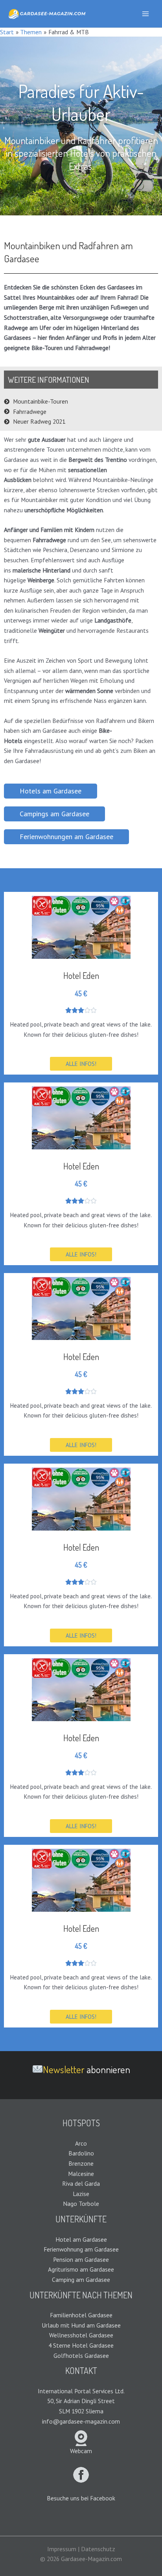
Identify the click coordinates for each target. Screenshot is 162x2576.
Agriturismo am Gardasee (81, 2269)
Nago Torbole (81, 2203)
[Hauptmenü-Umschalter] (146, 14)
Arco (81, 2143)
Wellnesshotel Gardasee (81, 2335)
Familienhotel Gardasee (81, 2315)
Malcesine (81, 2174)
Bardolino (81, 2153)
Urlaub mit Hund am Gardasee (81, 2325)
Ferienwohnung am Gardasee (81, 2249)
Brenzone (81, 2163)
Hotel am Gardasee (81, 2239)
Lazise (81, 2194)
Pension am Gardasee (81, 2259)
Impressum (62, 2549)
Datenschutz (98, 2549)
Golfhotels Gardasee (81, 2355)
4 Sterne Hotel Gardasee (81, 2345)
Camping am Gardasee (81, 2279)
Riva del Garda (81, 2183)
